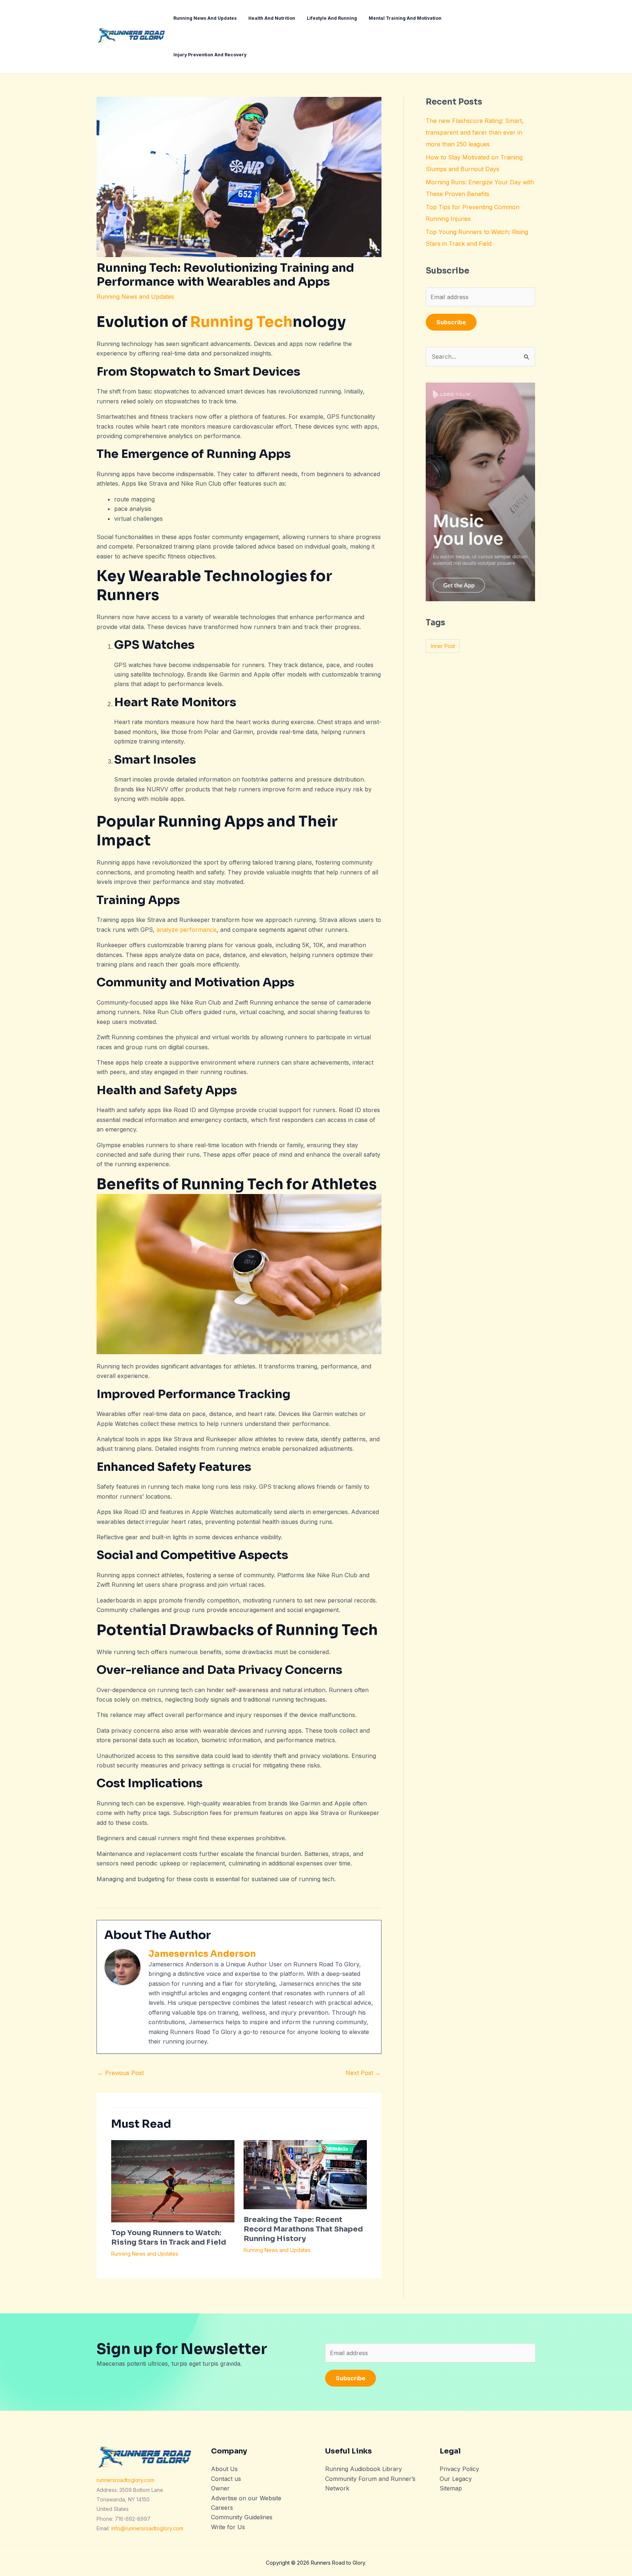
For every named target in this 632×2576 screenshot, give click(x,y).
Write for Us (228, 2527)
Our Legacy (456, 2479)
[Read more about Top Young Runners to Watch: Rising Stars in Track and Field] (173, 2180)
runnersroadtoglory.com (125, 2480)
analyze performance (187, 930)
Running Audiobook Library (364, 2469)
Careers (222, 2508)
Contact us (226, 2479)
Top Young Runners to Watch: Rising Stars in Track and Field (169, 2238)
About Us (224, 2469)
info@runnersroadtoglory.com (147, 2528)
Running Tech (241, 322)
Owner (220, 2488)
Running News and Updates (135, 297)
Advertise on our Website (246, 2498)
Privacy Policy (459, 2469)
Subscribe (451, 322)
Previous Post (121, 2073)
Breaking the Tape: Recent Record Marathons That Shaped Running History (303, 2229)
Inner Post (443, 646)
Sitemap (451, 2488)
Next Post (363, 2073)
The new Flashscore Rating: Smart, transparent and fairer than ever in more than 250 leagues (475, 132)
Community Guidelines (242, 2517)
